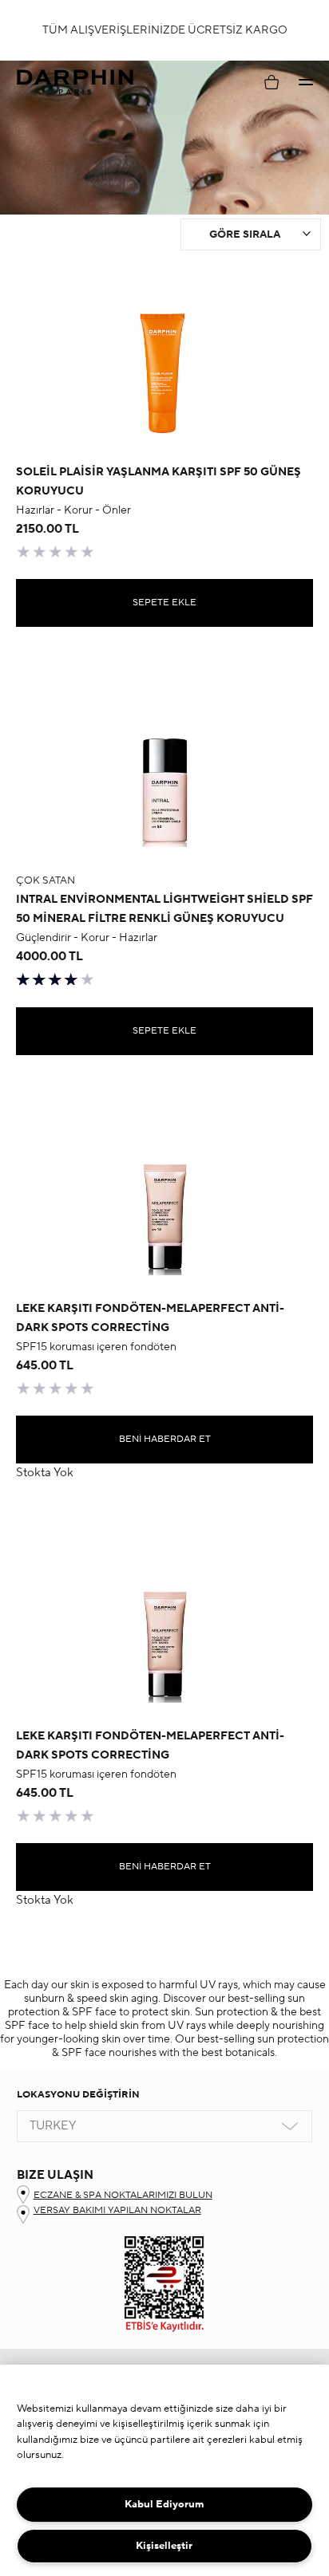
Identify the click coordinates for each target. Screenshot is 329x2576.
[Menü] (306, 82)
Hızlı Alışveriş (165, 411)
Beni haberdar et (165, 1439)
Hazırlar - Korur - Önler (73, 510)
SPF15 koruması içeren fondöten (96, 1347)
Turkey (53, 2126)
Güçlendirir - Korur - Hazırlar (87, 938)
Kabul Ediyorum (164, 2504)
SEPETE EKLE (164, 603)
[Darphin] (75, 83)
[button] (306, 82)
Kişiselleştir (164, 2546)
